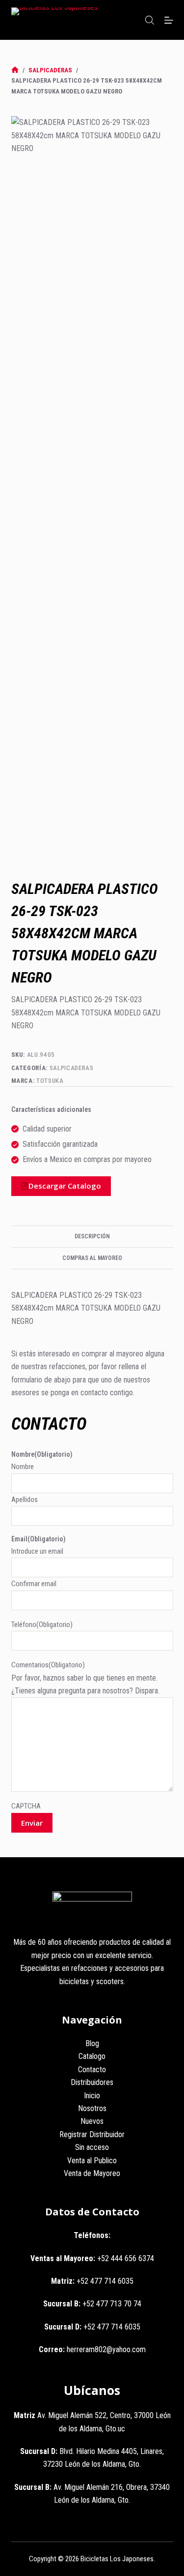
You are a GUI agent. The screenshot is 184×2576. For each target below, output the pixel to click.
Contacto (92, 2070)
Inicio (92, 2096)
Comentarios (48, 1665)
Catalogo (92, 2056)
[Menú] (169, 20)
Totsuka (50, 1081)
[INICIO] (15, 70)
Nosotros (92, 2108)
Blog (92, 2043)
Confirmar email (34, 1584)
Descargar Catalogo (65, 1186)
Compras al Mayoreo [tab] (92, 1258)
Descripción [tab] (92, 1236)
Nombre (23, 1467)
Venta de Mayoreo (92, 2173)
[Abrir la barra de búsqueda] (150, 20)
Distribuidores (92, 2082)
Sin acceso (92, 2147)
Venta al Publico (92, 2161)
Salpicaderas (72, 1068)
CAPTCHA (26, 1806)
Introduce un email (37, 1551)
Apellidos (25, 1500)
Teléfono (42, 1625)
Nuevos (92, 2121)
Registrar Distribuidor (92, 2134)
